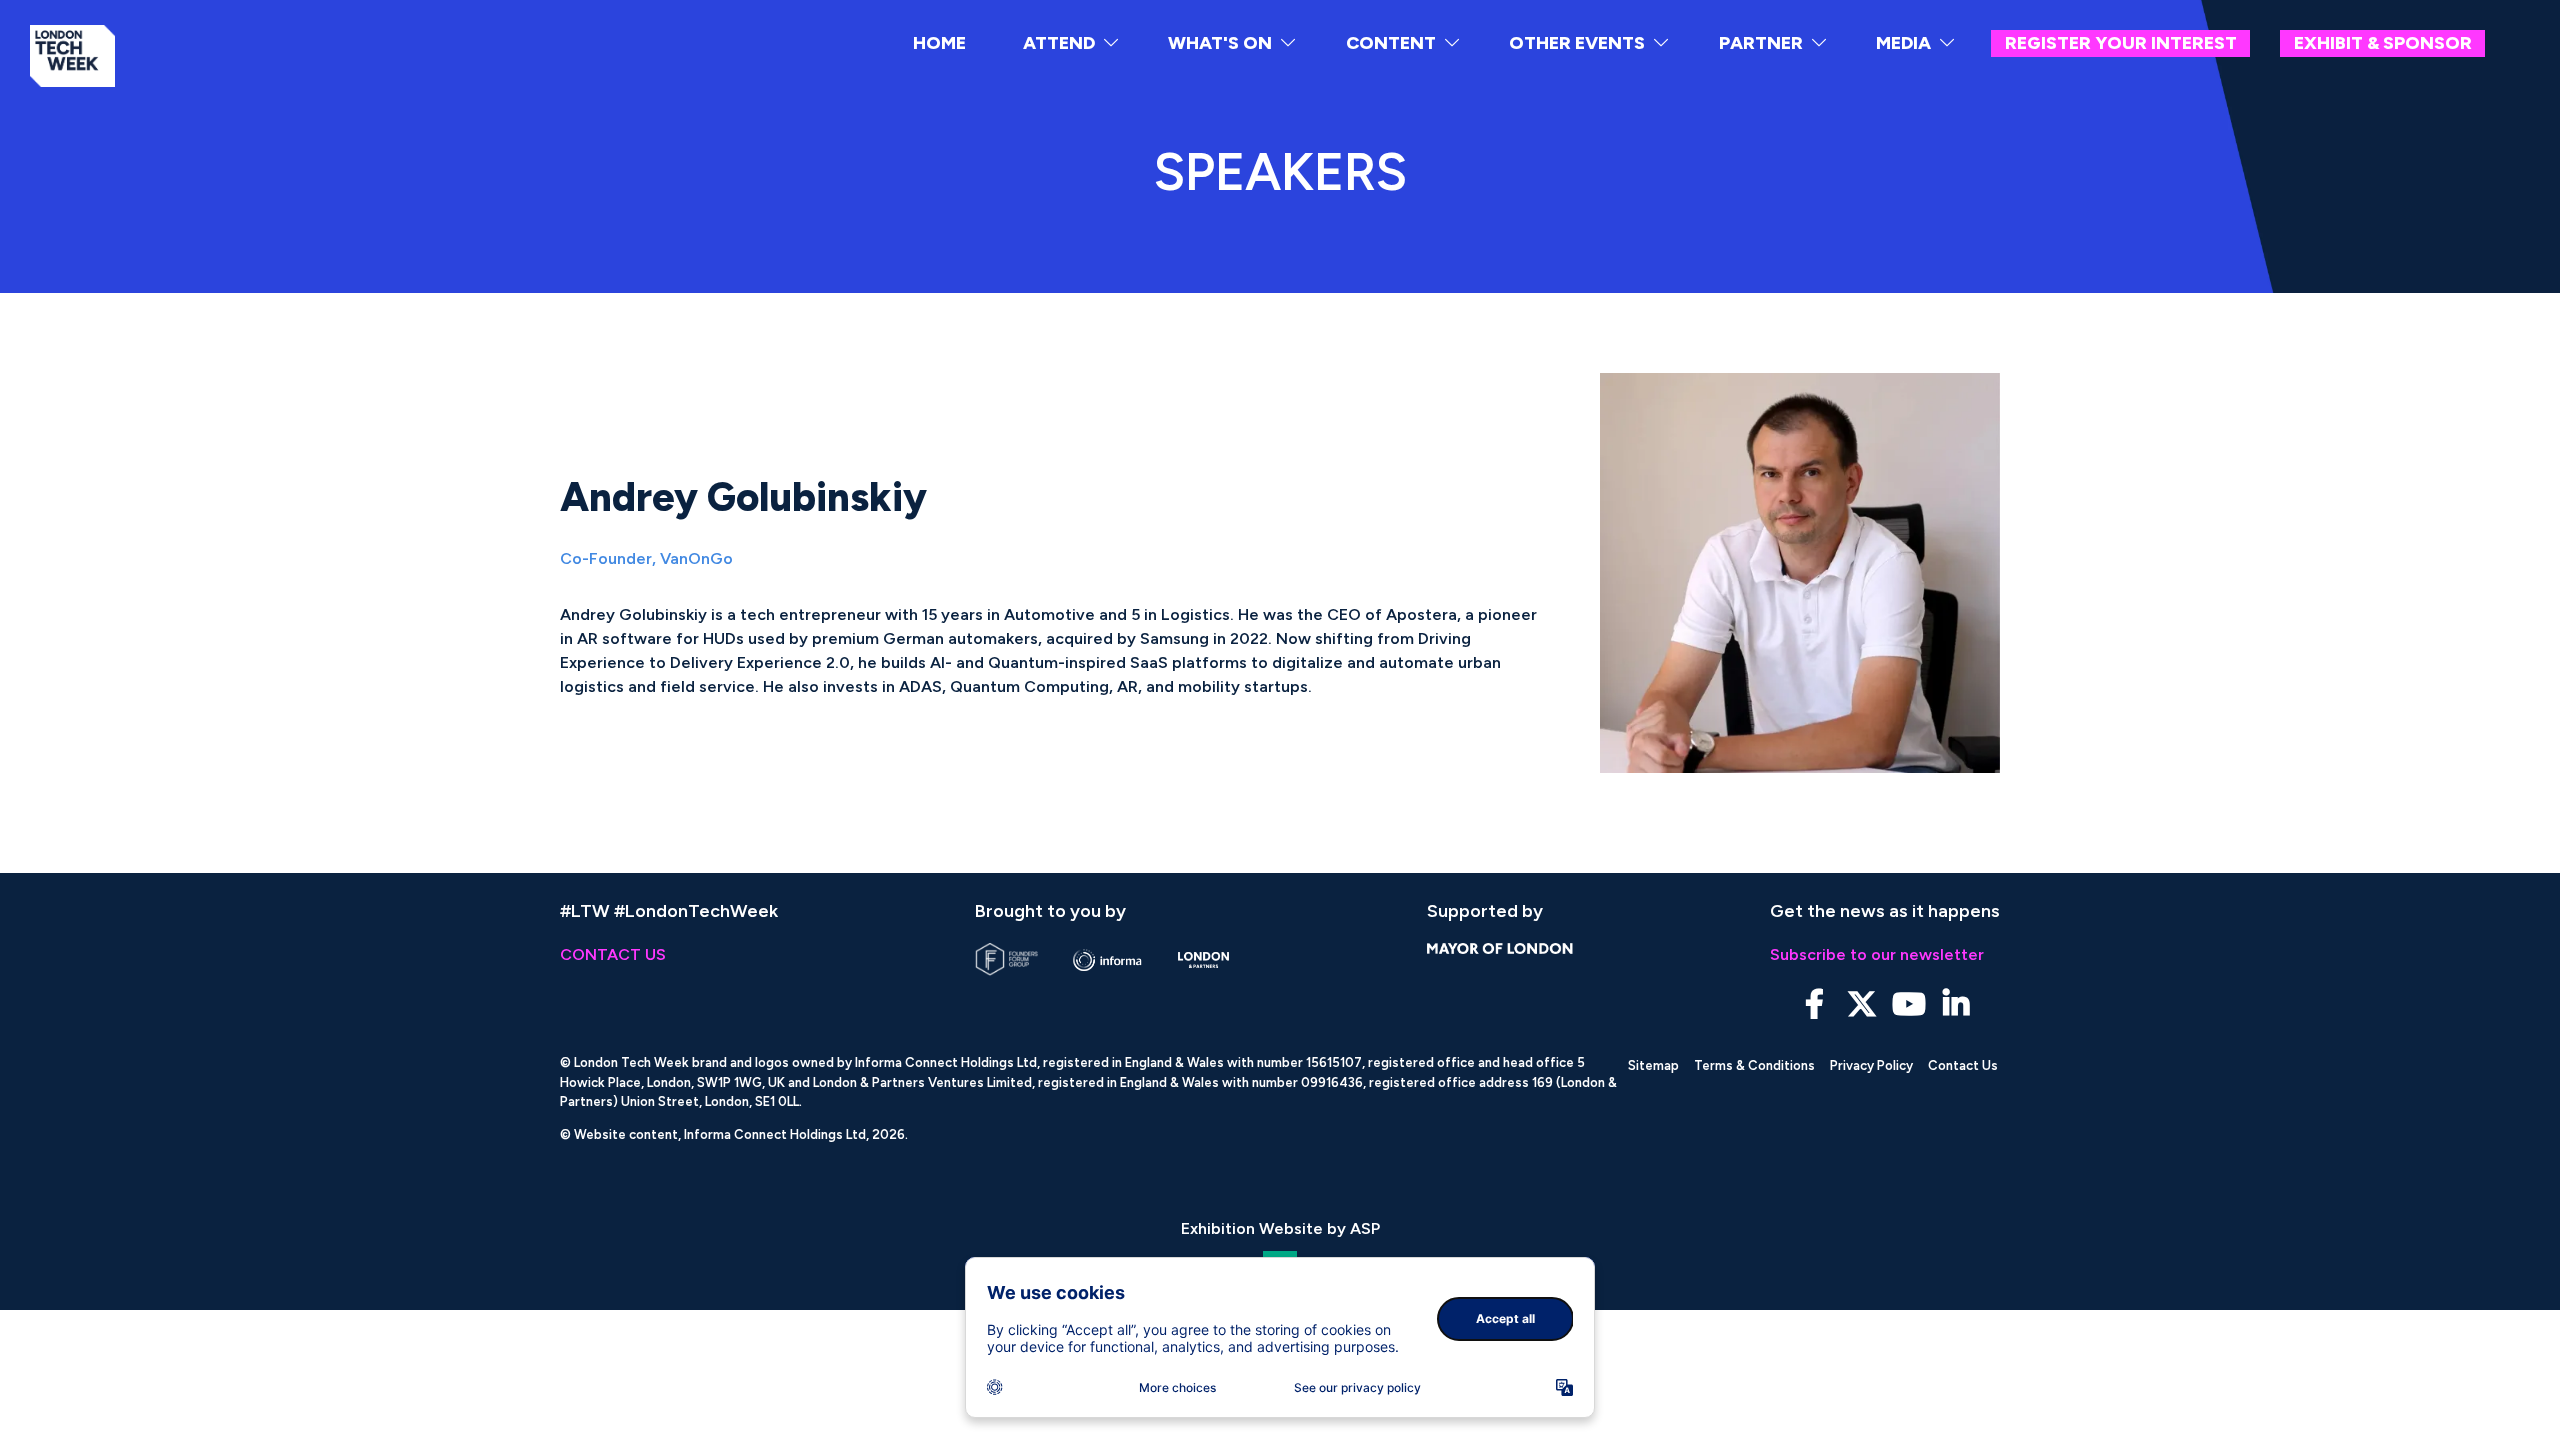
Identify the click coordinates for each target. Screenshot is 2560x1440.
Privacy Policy (1871, 1065)
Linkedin (1955, 1004)
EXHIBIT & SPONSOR (2383, 43)
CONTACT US (613, 954)
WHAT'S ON (1220, 43)
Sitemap (1653, 1065)
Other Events (1577, 43)
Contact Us (1963, 1065)
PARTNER (1761, 43)
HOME (939, 43)
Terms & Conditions (1754, 1065)
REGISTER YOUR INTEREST (2121, 43)
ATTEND (1059, 43)
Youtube (1908, 1004)
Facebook (1814, 1004)
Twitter (1861, 1004)
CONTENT (1391, 43)
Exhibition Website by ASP (1280, 1228)
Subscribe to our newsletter (1877, 954)
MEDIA (1903, 43)
